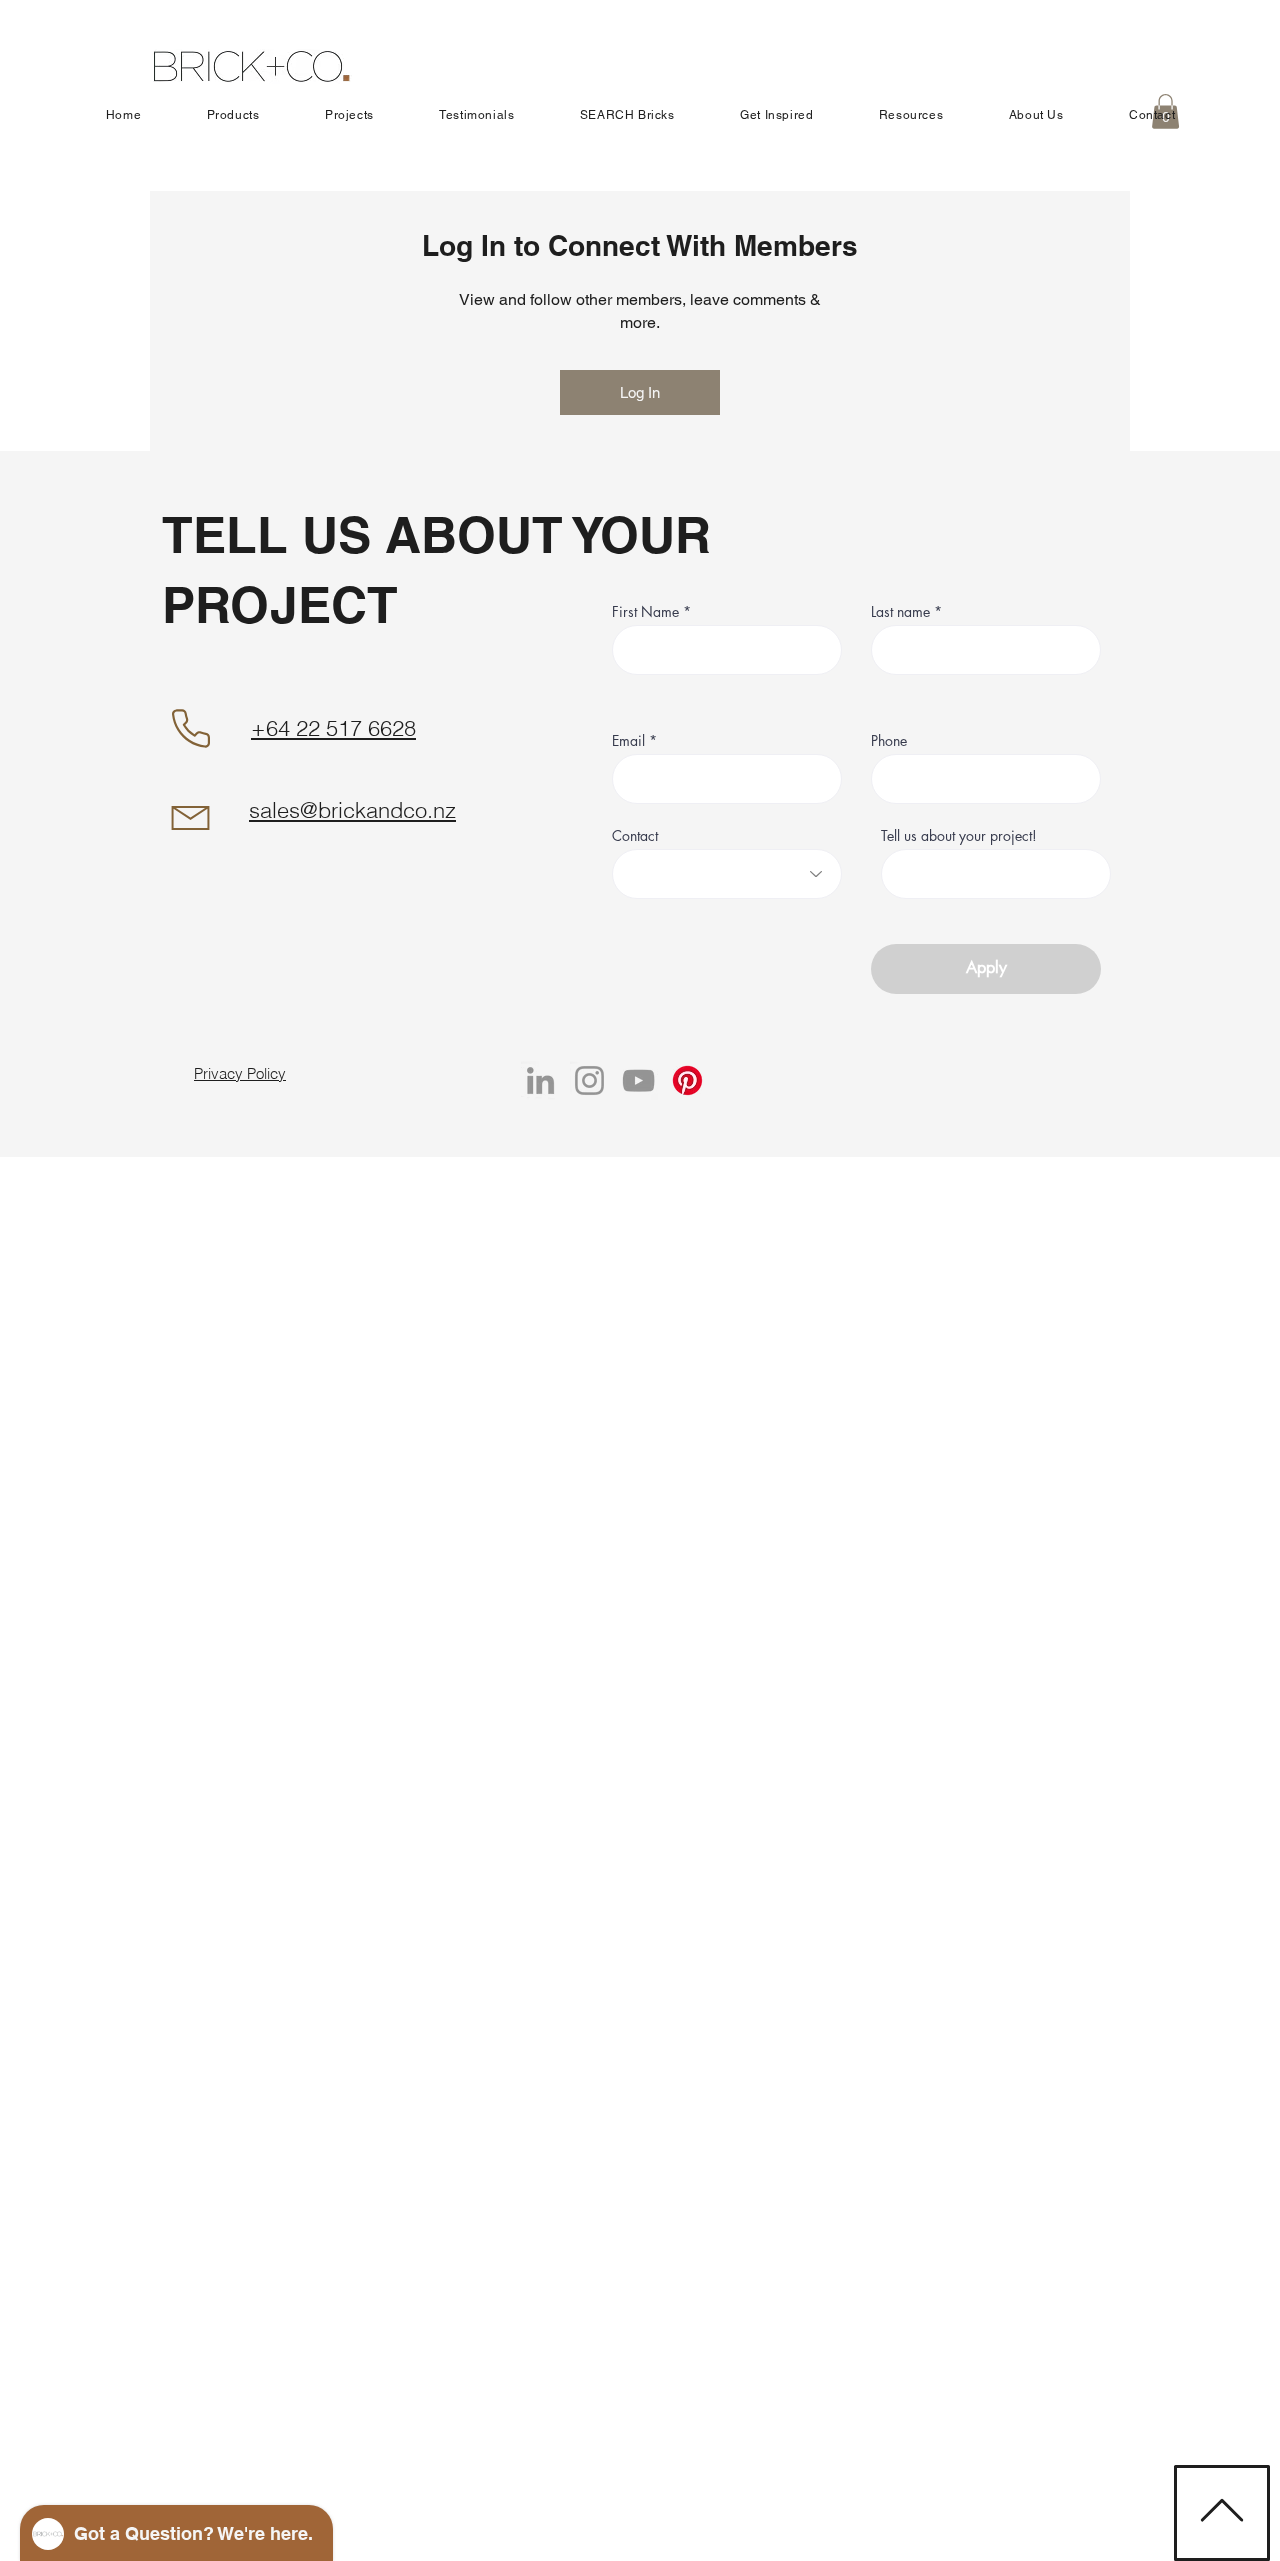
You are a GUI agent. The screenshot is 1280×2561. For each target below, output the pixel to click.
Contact (635, 836)
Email (628, 741)
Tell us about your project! (959, 836)
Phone (889, 741)
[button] (233, 115)
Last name (902, 612)
